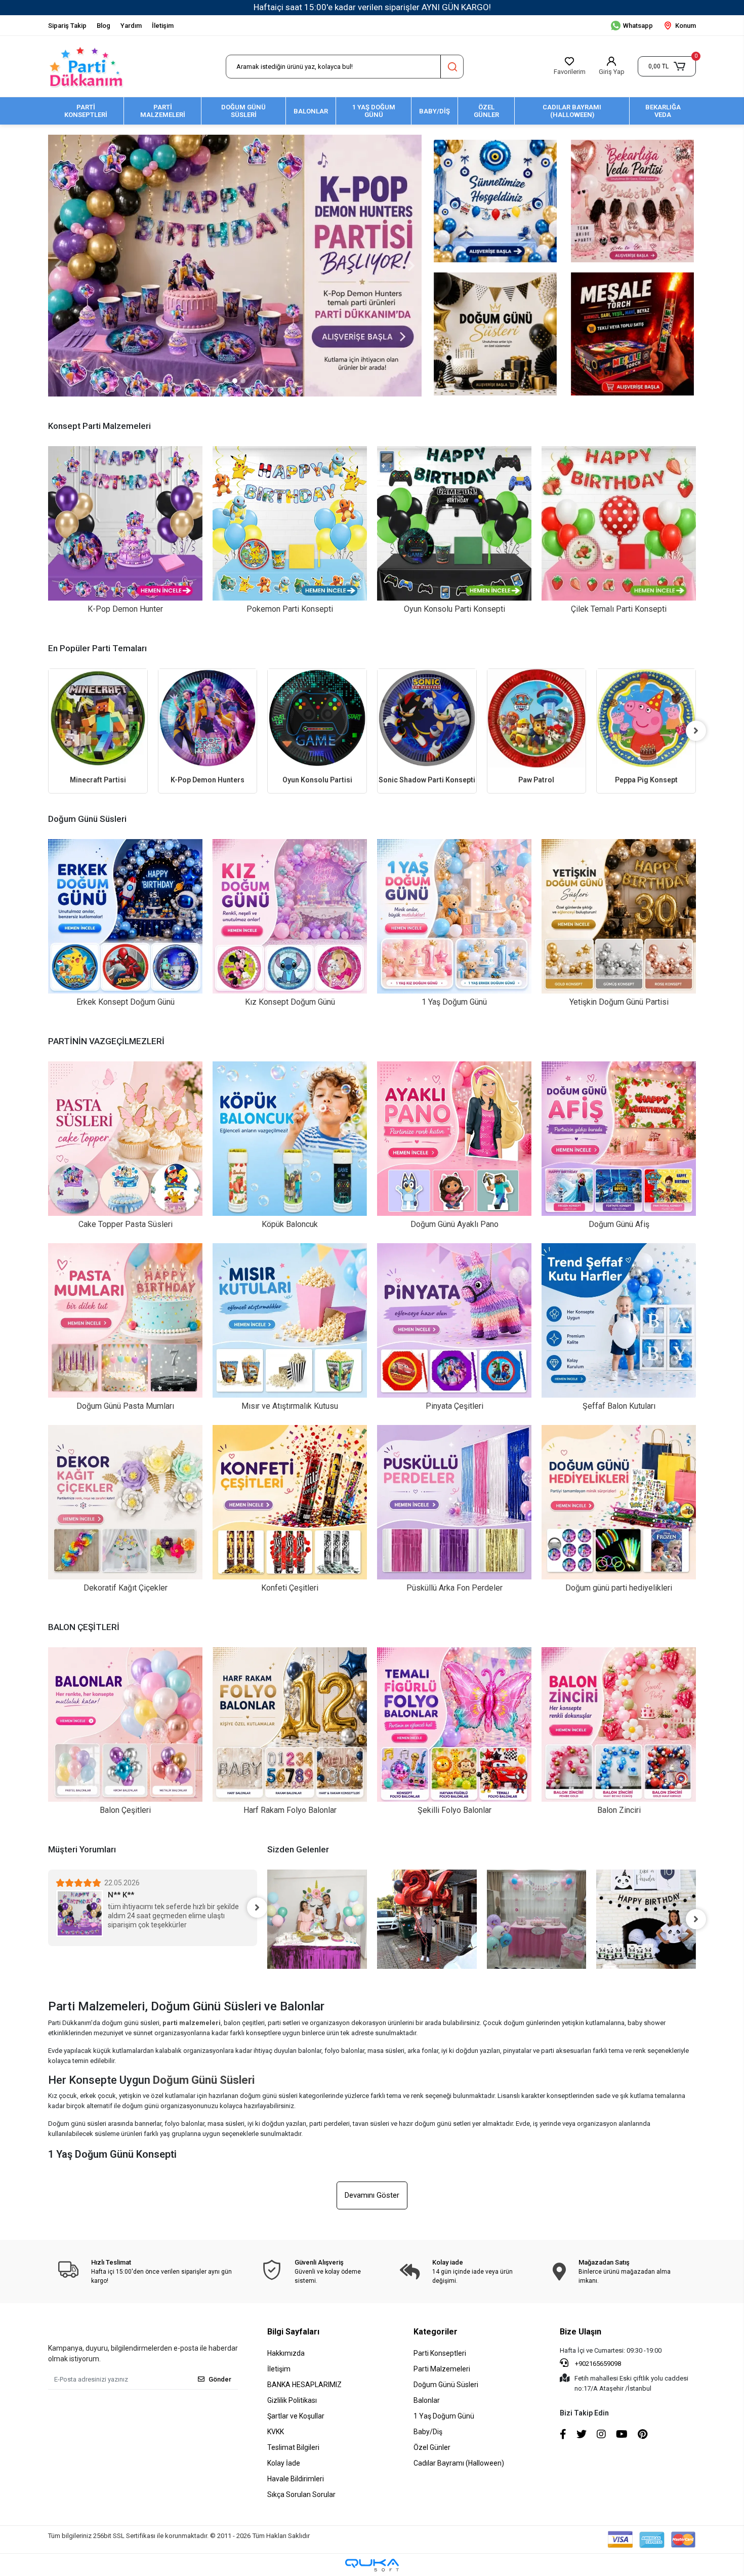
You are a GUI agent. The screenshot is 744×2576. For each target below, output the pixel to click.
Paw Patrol (427, 780)
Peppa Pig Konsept (537, 780)
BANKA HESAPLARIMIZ (304, 2385)
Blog (104, 26)
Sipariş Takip (67, 26)
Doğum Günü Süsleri (446, 2385)
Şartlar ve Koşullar (296, 2416)
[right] (696, 731)
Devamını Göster (372, 2195)
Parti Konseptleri (440, 2353)
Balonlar (427, 2400)
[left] (48, 731)
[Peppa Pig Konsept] (537, 718)
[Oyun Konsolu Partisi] (208, 718)
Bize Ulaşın (581, 2332)
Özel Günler (432, 2447)
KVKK (276, 2432)
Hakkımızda (286, 2353)
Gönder (220, 2379)
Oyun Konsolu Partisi (208, 780)
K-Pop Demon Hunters (98, 780)
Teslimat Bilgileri (293, 2447)
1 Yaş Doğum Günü (444, 2416)
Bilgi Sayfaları (293, 2332)
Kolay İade (284, 2463)
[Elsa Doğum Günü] (647, 718)
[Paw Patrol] (427, 718)
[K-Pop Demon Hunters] (98, 718)
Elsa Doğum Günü (647, 780)
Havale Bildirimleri (296, 2479)
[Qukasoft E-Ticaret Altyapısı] (372, 2565)
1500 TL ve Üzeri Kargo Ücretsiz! (152, 7)
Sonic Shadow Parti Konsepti (318, 780)
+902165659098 (597, 2364)
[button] (667, 66)
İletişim (163, 26)
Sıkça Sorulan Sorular (301, 2494)
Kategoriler (436, 2332)
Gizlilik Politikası (292, 2400)
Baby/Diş (428, 2432)
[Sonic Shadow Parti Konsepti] (318, 718)
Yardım (131, 26)
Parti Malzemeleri (442, 2369)
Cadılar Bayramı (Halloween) (459, 2463)
